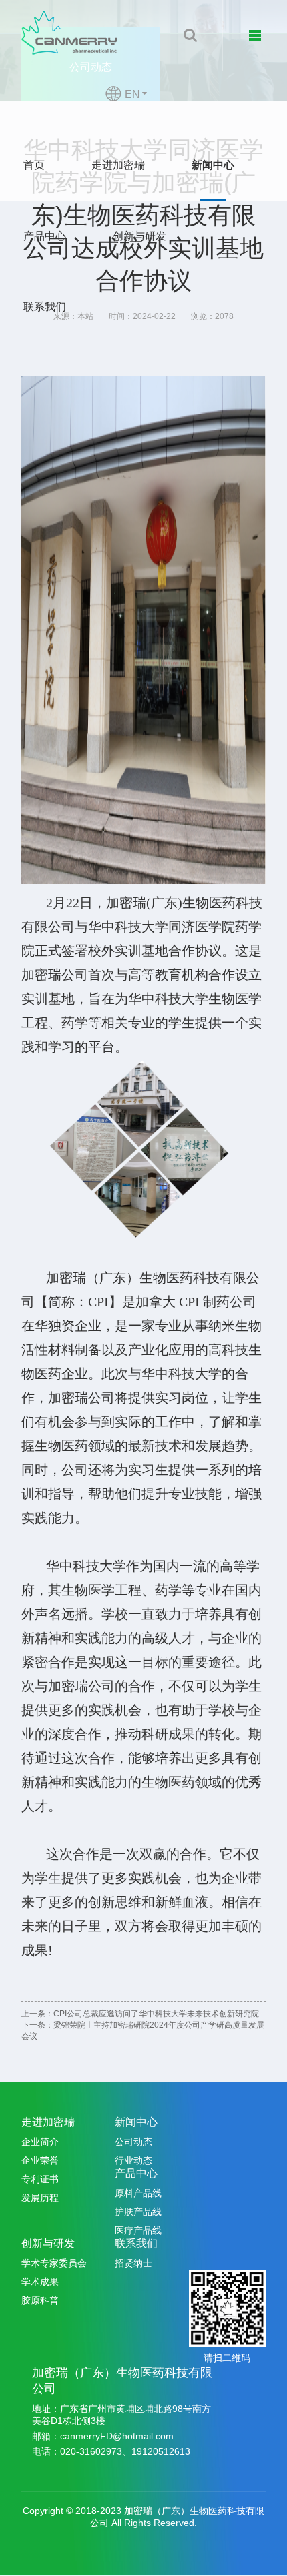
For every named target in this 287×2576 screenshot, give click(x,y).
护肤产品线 (138, 2212)
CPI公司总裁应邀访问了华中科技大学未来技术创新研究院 (156, 2014)
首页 (34, 165)
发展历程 (40, 2198)
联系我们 (45, 307)
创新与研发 (139, 236)
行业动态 (133, 2160)
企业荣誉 (40, 2160)
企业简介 (40, 2142)
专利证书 (40, 2179)
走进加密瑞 (118, 165)
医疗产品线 (138, 2230)
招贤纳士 (133, 2263)
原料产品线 (138, 2193)
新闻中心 (213, 165)
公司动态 (133, 2142)
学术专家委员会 (54, 2263)
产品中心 (45, 236)
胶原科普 (40, 2300)
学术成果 (40, 2282)
